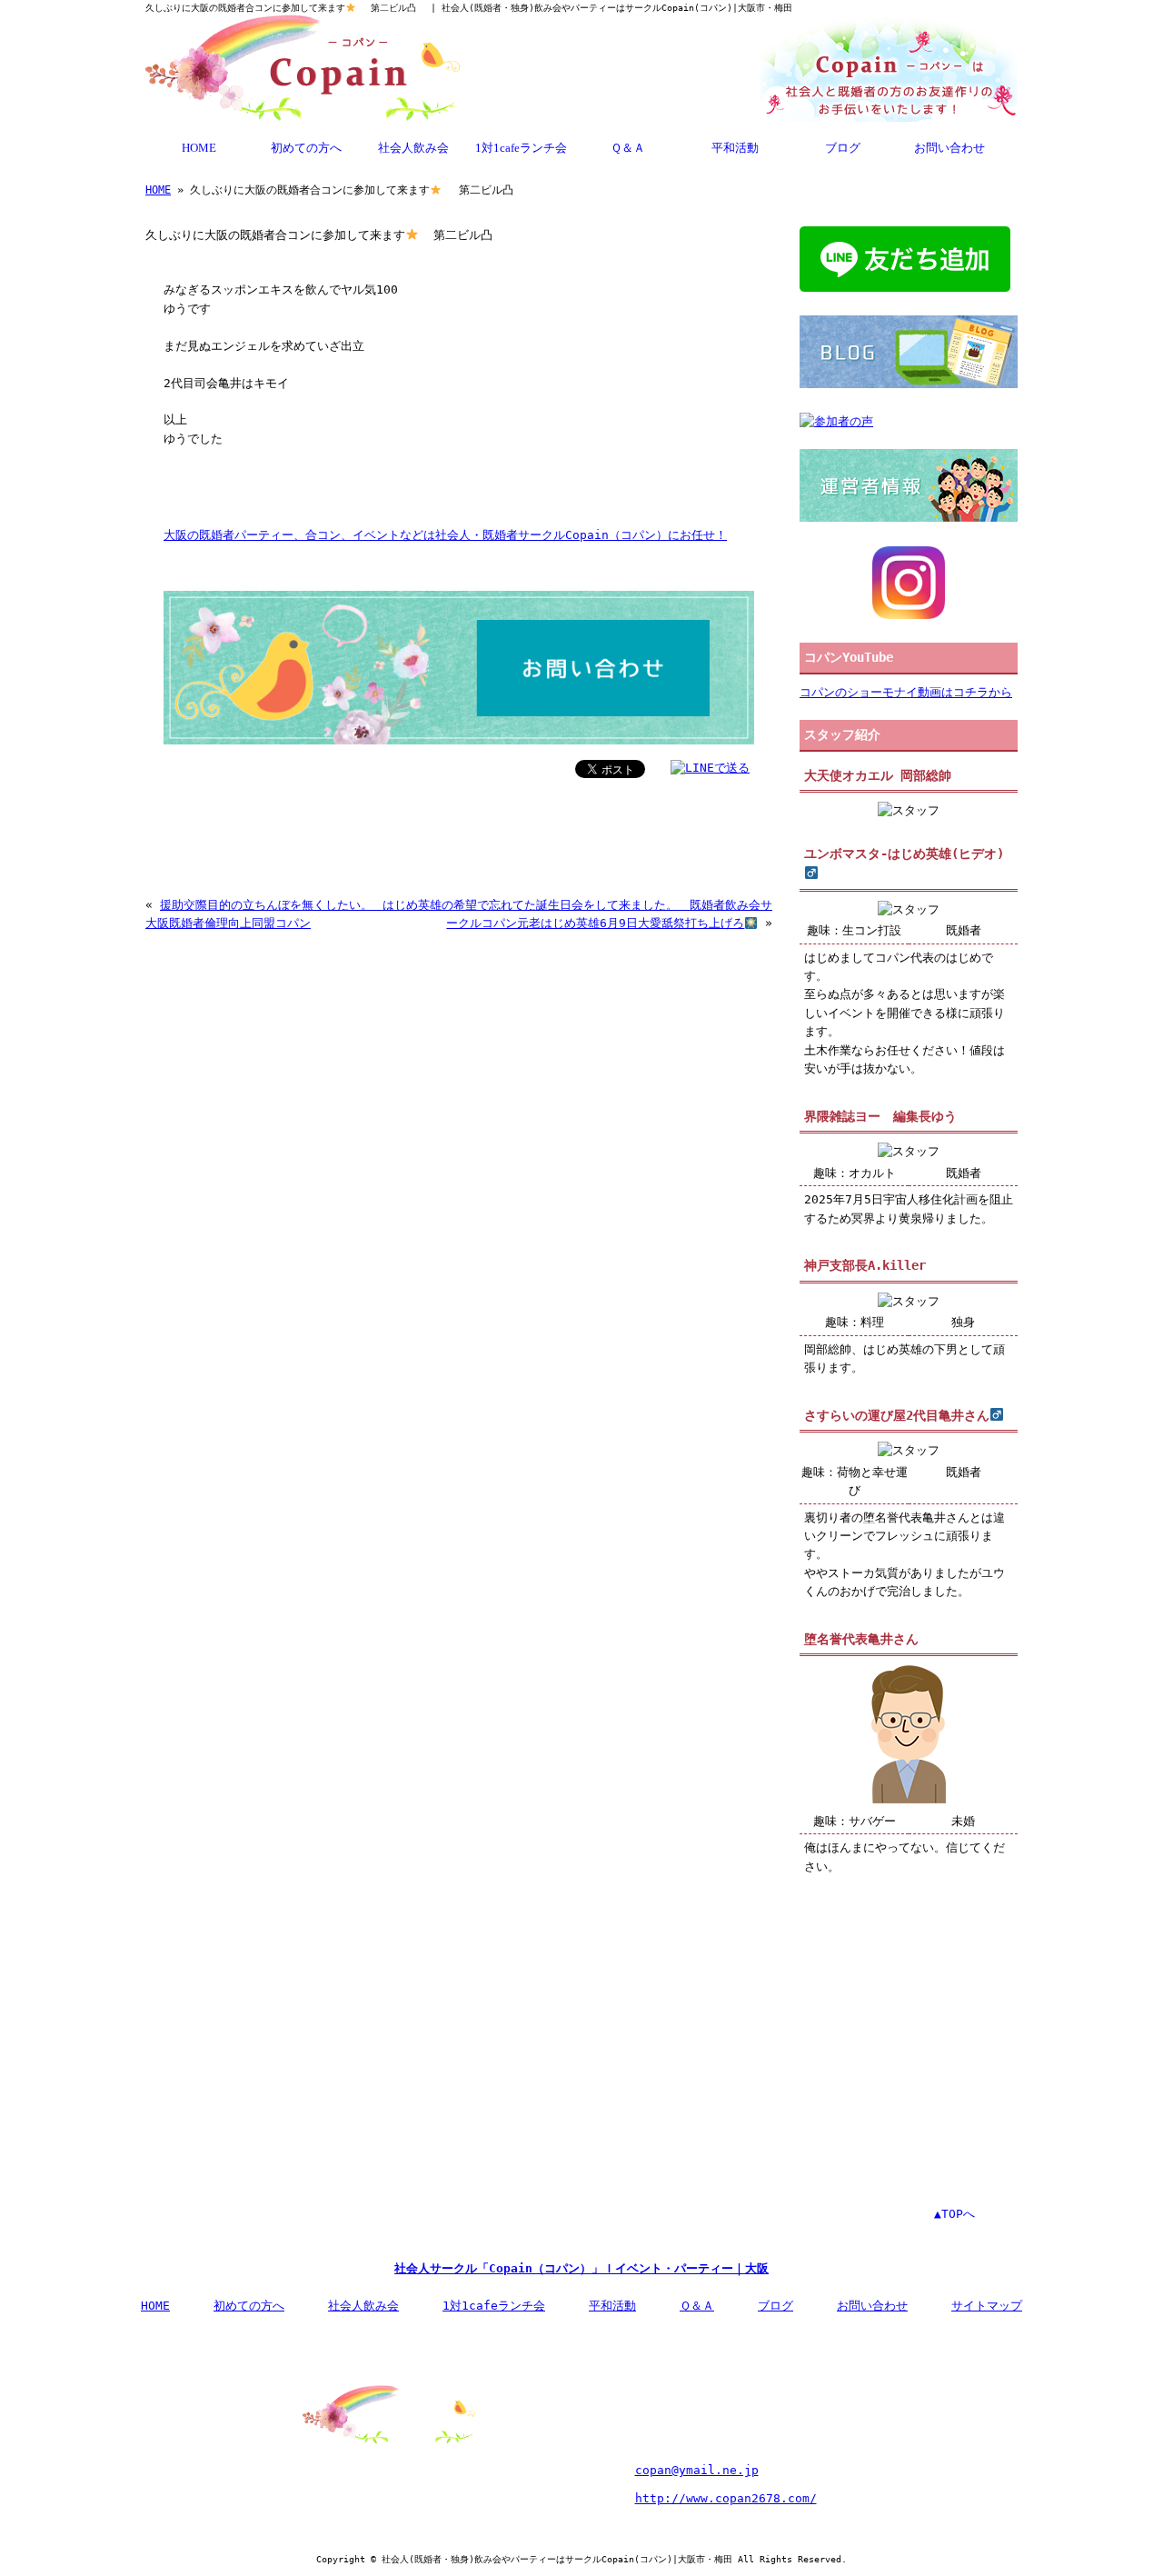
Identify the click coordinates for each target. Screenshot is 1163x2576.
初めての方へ (306, 148)
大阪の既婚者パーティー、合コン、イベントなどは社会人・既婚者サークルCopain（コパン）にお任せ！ (445, 535)
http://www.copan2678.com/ (726, 2498)
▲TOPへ (954, 2214)
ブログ (843, 148)
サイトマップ (987, 2306)
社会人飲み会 (413, 148)
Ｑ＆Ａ (628, 148)
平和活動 (735, 148)
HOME (199, 148)
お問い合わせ (949, 148)
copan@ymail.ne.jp (697, 2470)
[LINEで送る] (710, 768)
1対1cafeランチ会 (521, 148)
